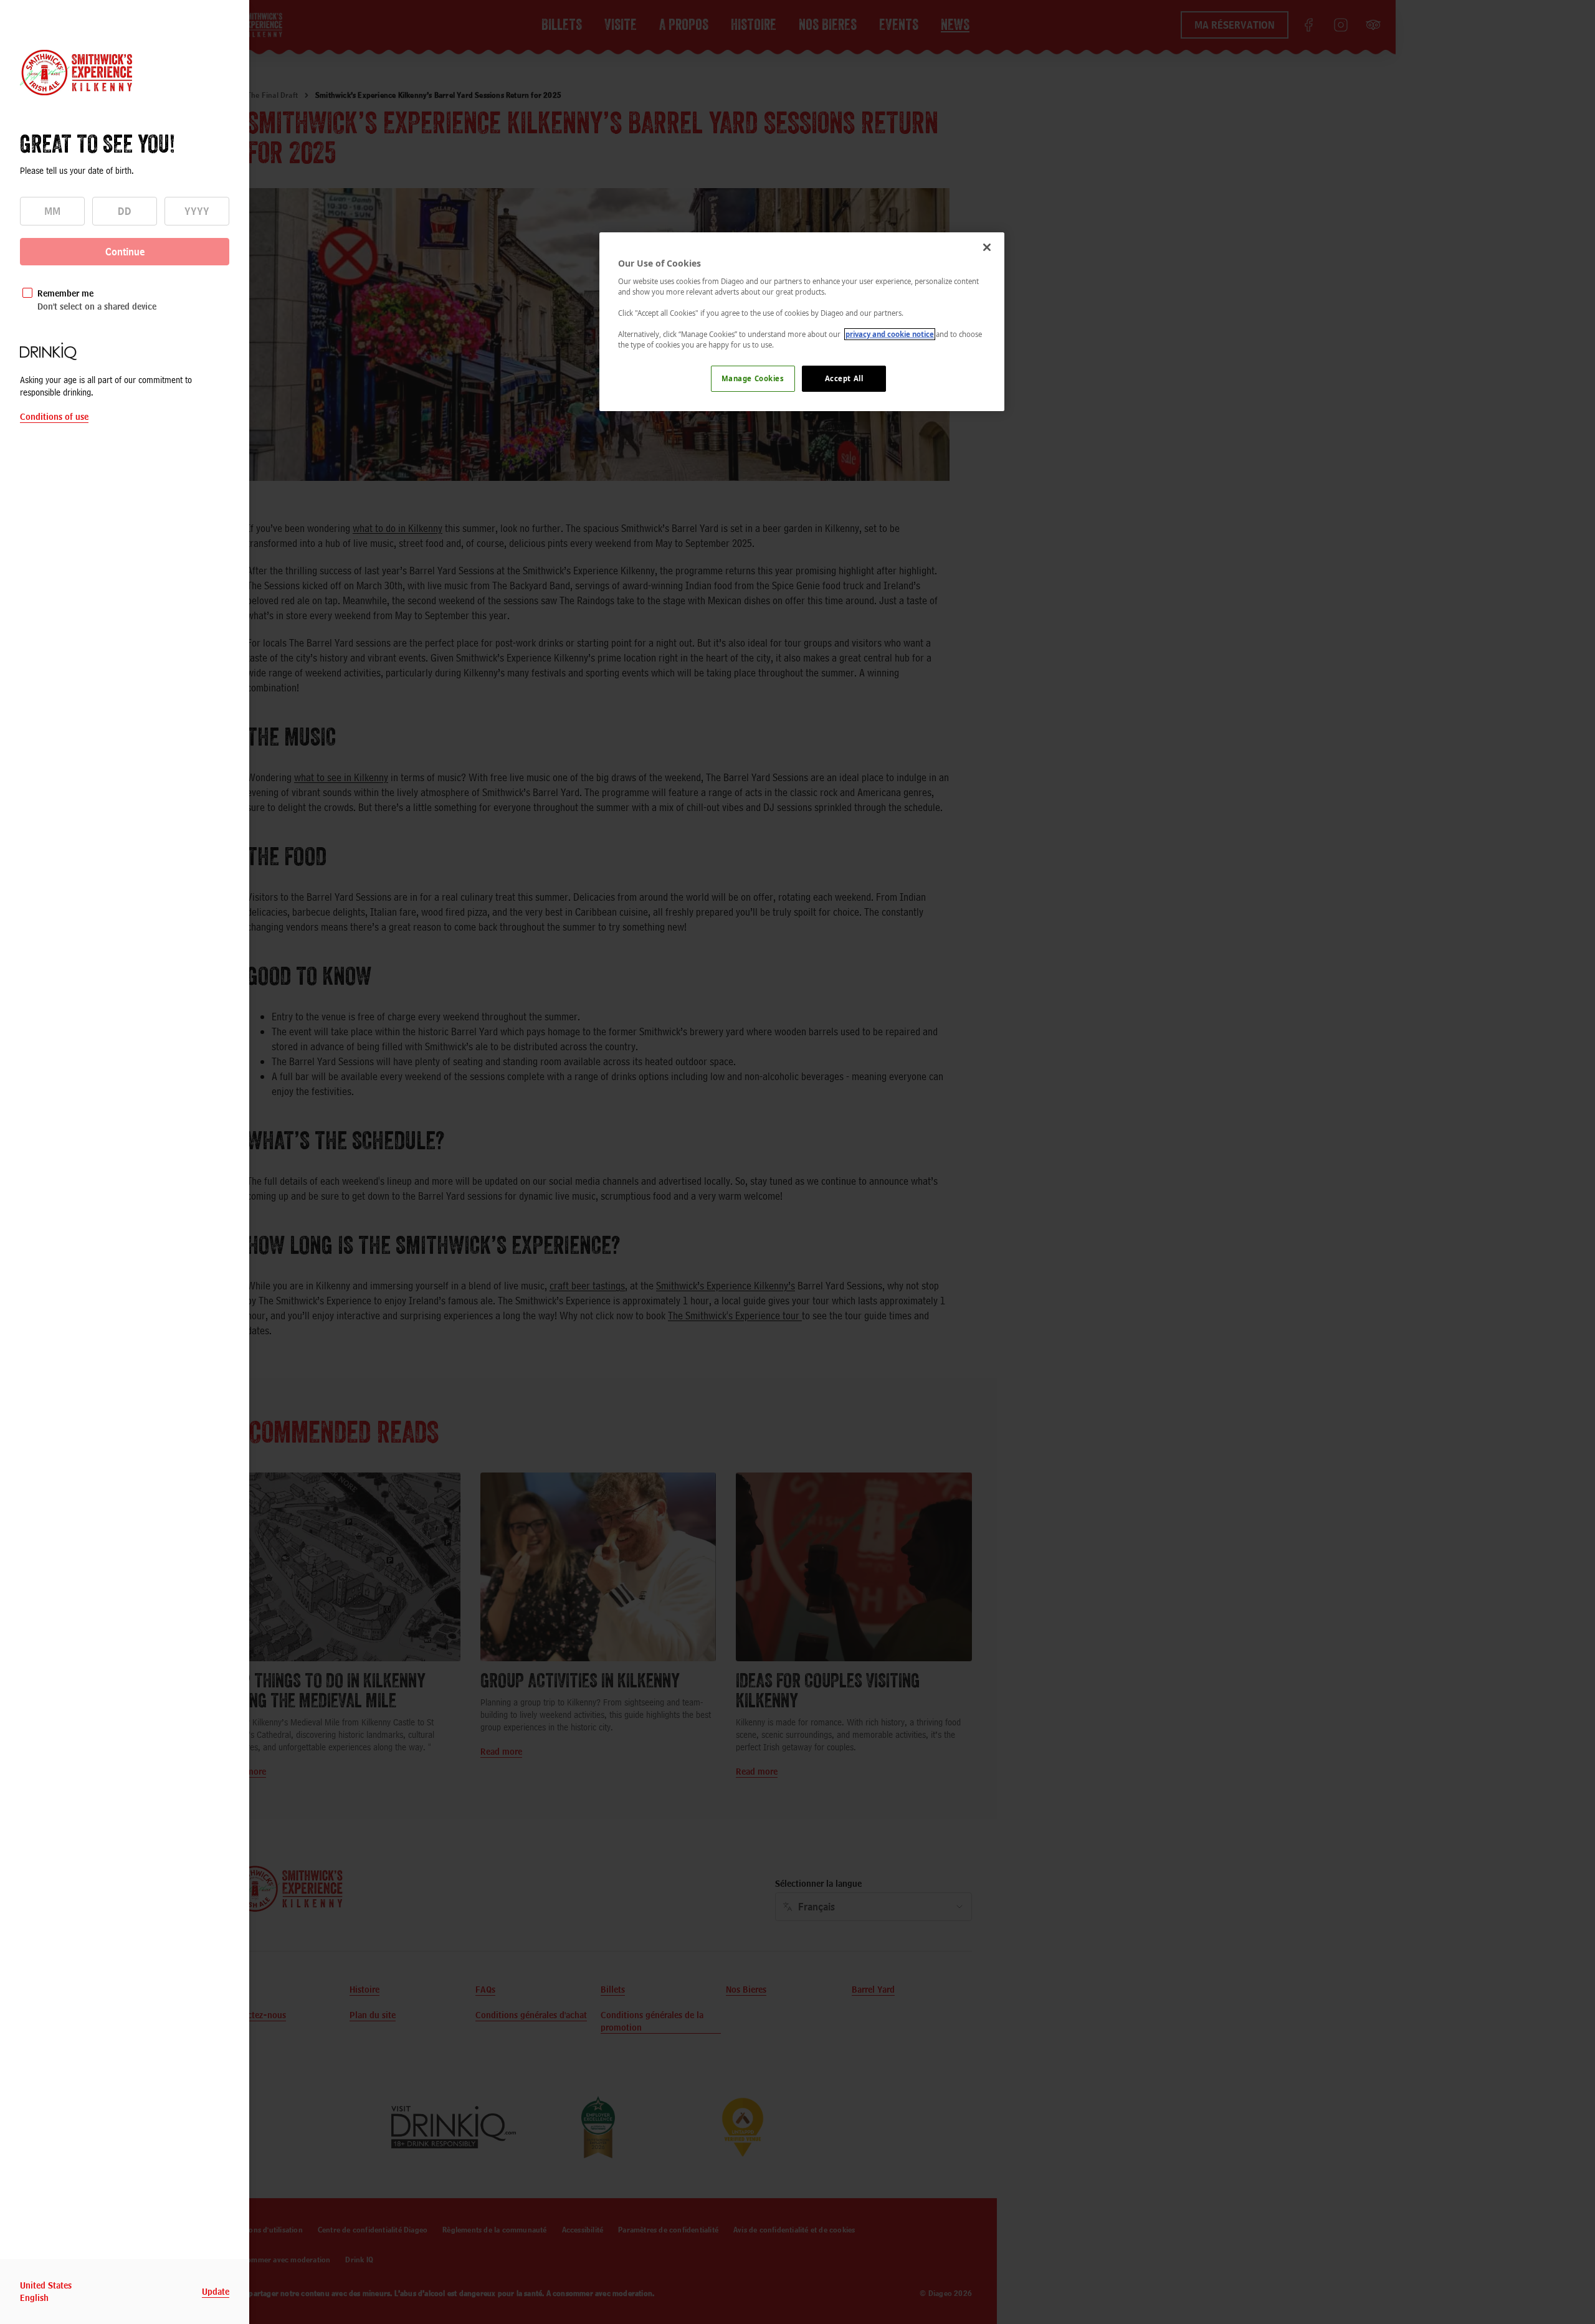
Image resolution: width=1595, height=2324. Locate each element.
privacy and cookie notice (890, 334)
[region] (802, 322)
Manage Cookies (753, 378)
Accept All (844, 378)
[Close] (987, 247)
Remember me (65, 293)
